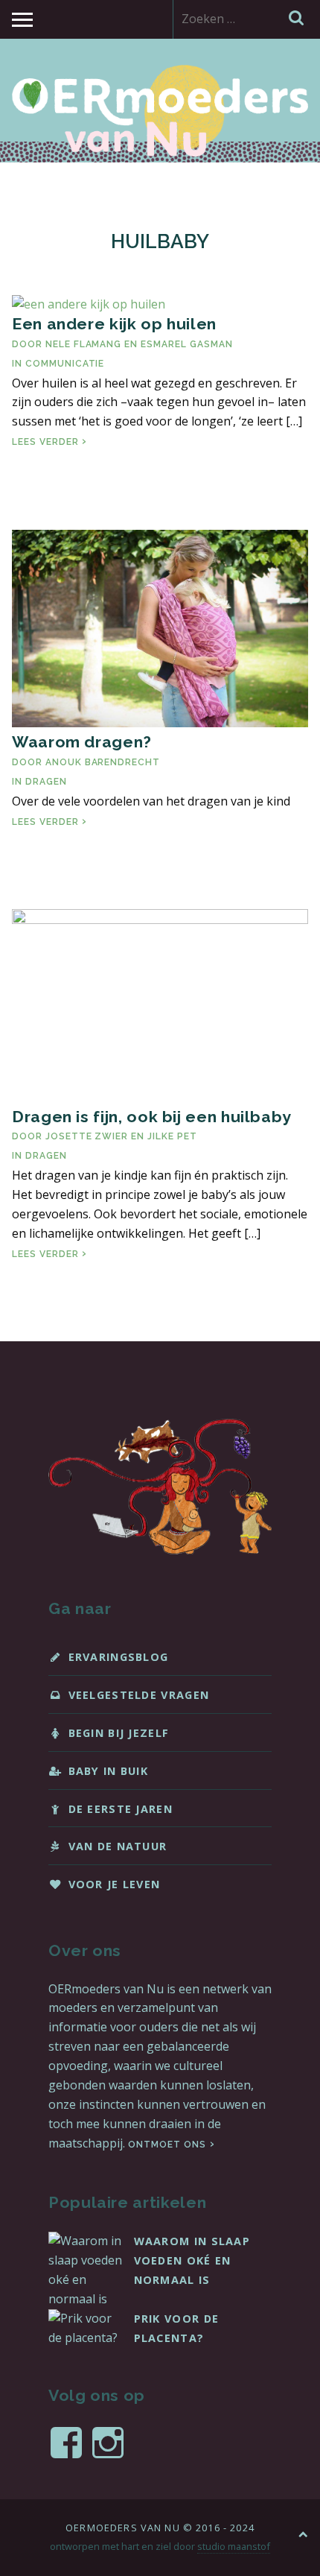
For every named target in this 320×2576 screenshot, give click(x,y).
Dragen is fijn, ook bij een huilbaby (152, 1117)
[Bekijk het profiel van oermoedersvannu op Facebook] (66, 2443)
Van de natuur (118, 1846)
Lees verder (49, 442)
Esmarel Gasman (186, 344)
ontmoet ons (167, 2145)
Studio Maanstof (234, 2546)
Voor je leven (115, 1884)
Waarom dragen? (82, 742)
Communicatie (65, 364)
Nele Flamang (84, 344)
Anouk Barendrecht (103, 762)
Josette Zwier (87, 1136)
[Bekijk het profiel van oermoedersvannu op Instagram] (108, 2443)
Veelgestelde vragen (139, 1695)
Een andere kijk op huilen (114, 324)
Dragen (46, 782)
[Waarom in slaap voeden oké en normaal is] (86, 2299)
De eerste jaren (121, 1809)
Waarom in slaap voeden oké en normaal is (192, 2260)
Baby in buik (109, 1771)
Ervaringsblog (119, 1657)
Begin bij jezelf (119, 1733)
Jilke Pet (172, 1136)
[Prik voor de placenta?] (86, 2338)
